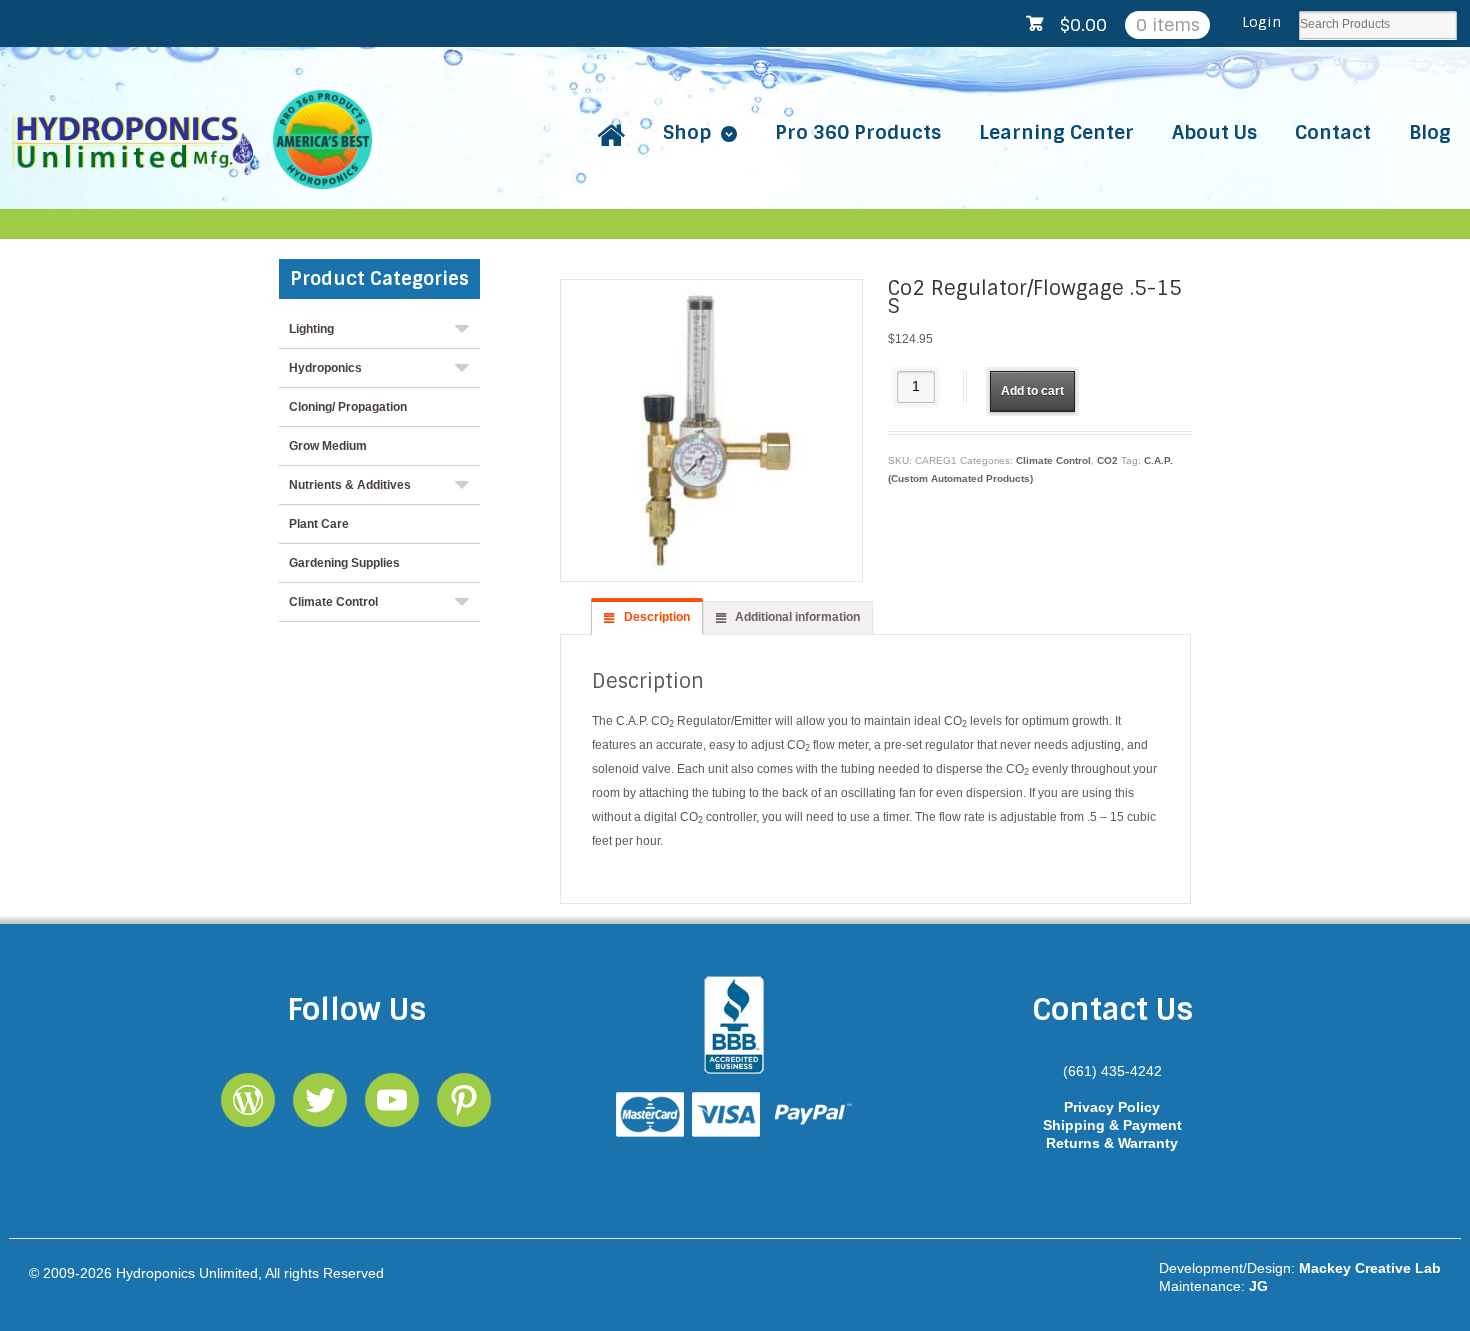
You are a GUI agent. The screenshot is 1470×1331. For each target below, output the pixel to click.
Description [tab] (655, 617)
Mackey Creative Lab (1370, 1268)
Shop (687, 132)
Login (1261, 22)
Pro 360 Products (858, 132)
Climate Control (1053, 460)
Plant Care (319, 524)
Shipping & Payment (1112, 1125)
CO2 (1107, 460)
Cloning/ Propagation (348, 407)
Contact (1333, 132)
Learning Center (1056, 132)
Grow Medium (328, 446)
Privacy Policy (1112, 1107)
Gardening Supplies (344, 563)
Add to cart (1032, 391)
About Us (1214, 132)
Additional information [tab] (796, 617)
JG (1258, 1286)
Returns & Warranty (1112, 1143)
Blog (1430, 132)
